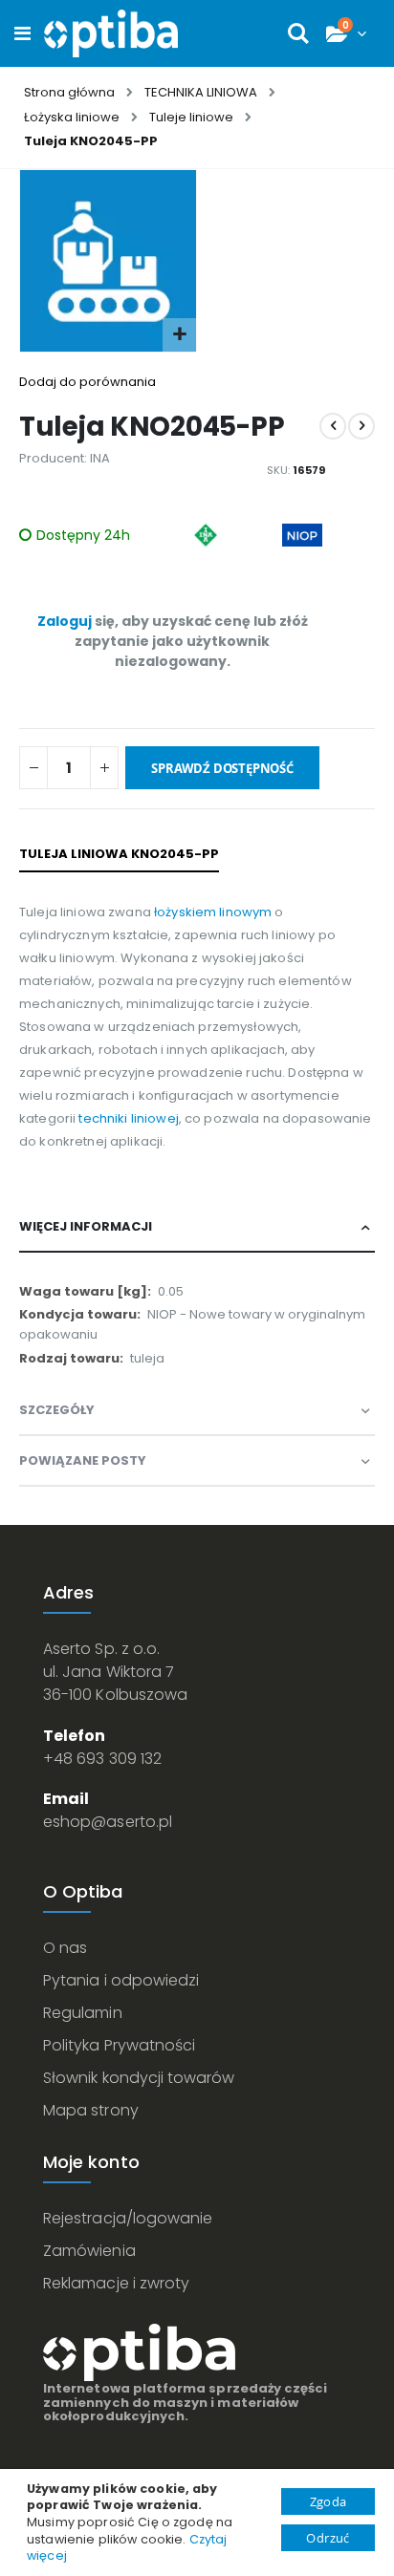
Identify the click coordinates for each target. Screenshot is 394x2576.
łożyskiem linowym (213, 912)
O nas (65, 1948)
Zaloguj (65, 621)
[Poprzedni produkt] (333, 426)
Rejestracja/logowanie (128, 2218)
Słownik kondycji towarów (139, 2078)
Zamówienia (89, 2251)
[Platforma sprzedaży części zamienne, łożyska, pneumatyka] (111, 33)
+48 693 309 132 (102, 1759)
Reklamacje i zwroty (116, 2283)
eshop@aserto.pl (108, 1822)
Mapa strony (91, 2110)
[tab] (197, 1227)
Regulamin (83, 2013)
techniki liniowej (127, 1118)
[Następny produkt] (361, 426)
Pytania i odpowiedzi (121, 1980)
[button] (179, 335)
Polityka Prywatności (119, 2045)
